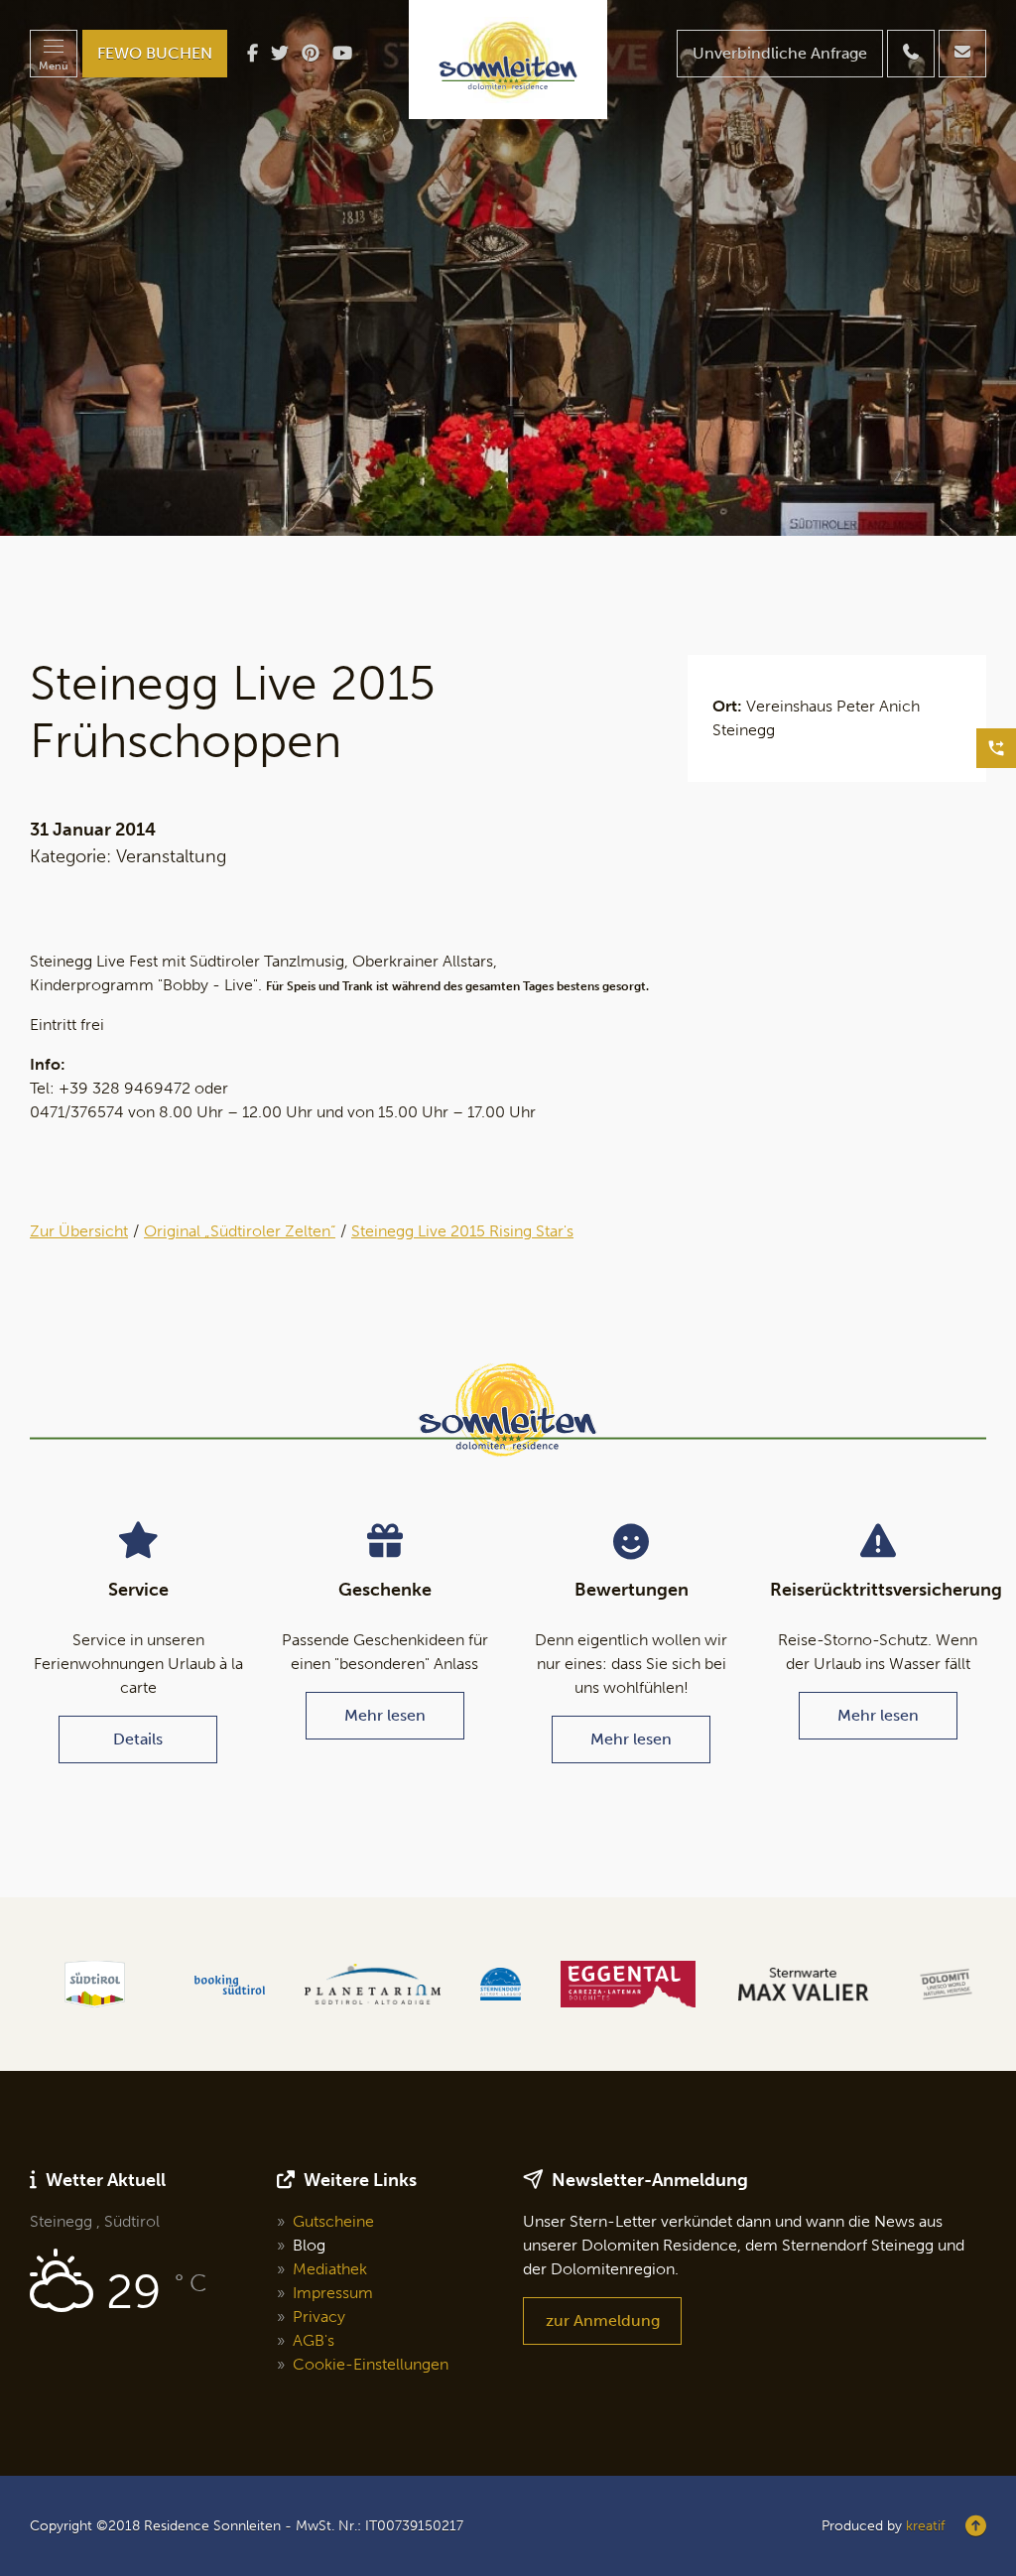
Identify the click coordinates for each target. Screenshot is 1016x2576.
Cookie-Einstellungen (371, 2364)
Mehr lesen (385, 1715)
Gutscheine (333, 2221)
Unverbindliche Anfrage (780, 53)
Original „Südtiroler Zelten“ (240, 1231)
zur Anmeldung (603, 2320)
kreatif (925, 2526)
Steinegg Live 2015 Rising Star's (462, 1231)
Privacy (319, 2317)
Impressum (333, 2293)
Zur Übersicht (79, 1231)
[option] (508, 268)
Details (138, 1739)
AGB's (314, 2340)
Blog (309, 2245)
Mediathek (330, 2269)
